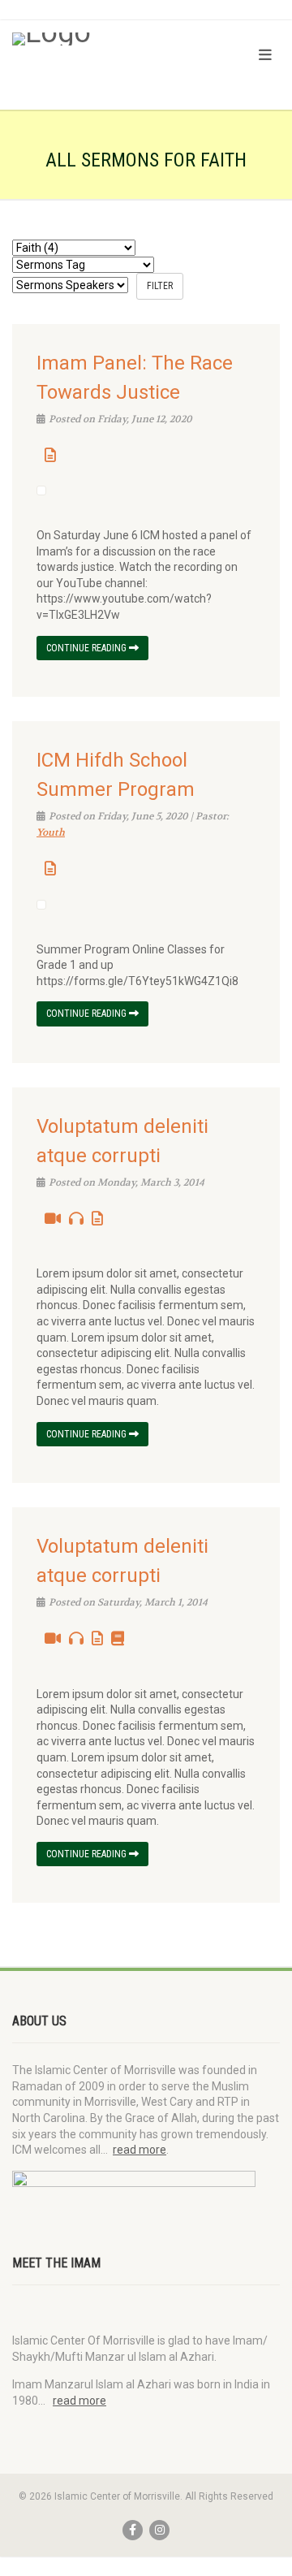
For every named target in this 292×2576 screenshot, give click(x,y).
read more (140, 2150)
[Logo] (97, 39)
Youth (51, 832)
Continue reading (88, 648)
